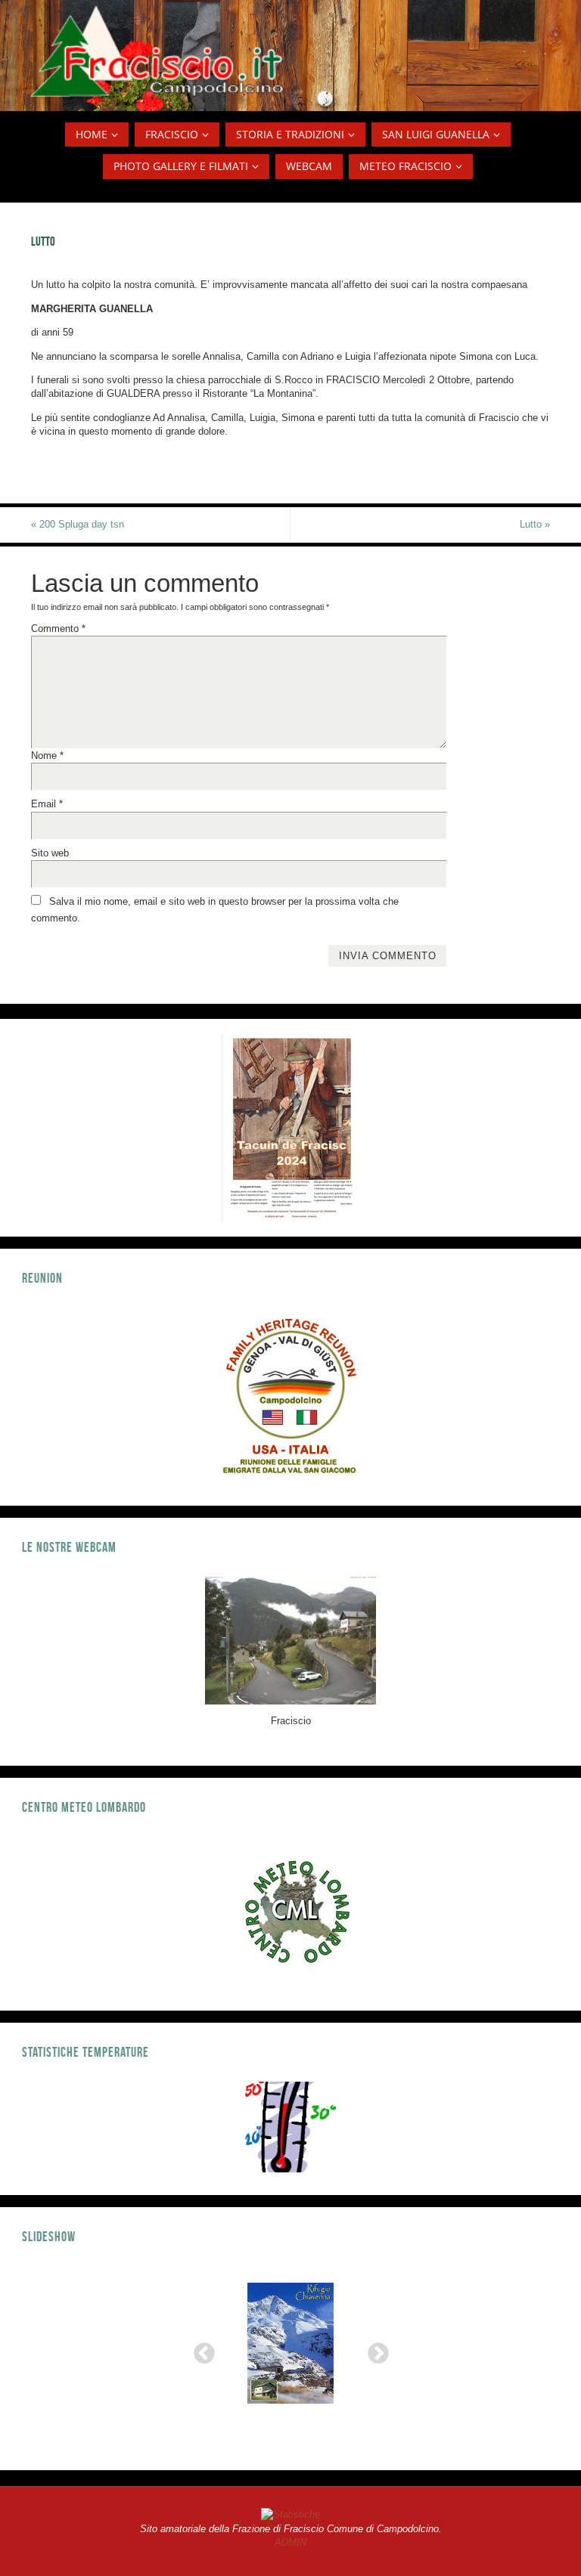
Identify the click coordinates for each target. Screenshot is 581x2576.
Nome (47, 755)
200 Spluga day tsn (78, 524)
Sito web (50, 853)
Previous (200, 2349)
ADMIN (290, 2542)
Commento (58, 629)
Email (47, 804)
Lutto (535, 524)
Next (374, 2349)
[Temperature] (290, 2127)
